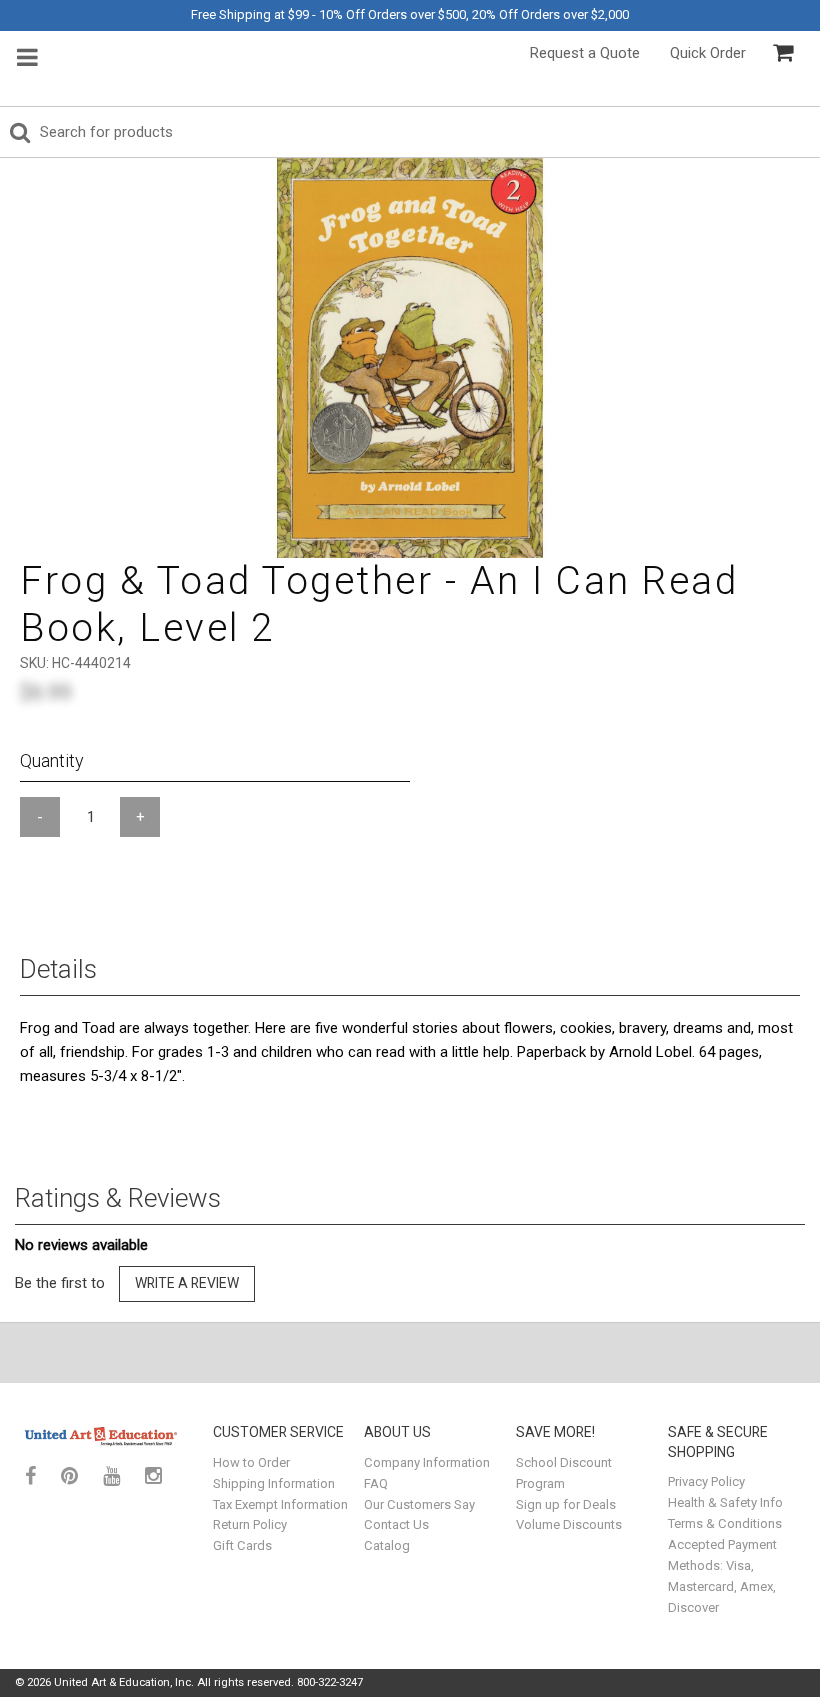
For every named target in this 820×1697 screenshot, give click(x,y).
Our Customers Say (419, 1504)
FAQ (376, 1483)
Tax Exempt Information (280, 1504)
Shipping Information (274, 1483)
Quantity (52, 760)
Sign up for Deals (566, 1504)
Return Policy (250, 1524)
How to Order (251, 1462)
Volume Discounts (569, 1524)
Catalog (387, 1545)
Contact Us (396, 1524)
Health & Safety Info (725, 1502)
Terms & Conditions (725, 1523)
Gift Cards (242, 1545)
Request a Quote (585, 53)
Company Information (427, 1462)
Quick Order (708, 53)
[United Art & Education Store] (101, 1436)
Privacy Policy (706, 1481)
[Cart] (783, 53)
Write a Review (187, 1283)
